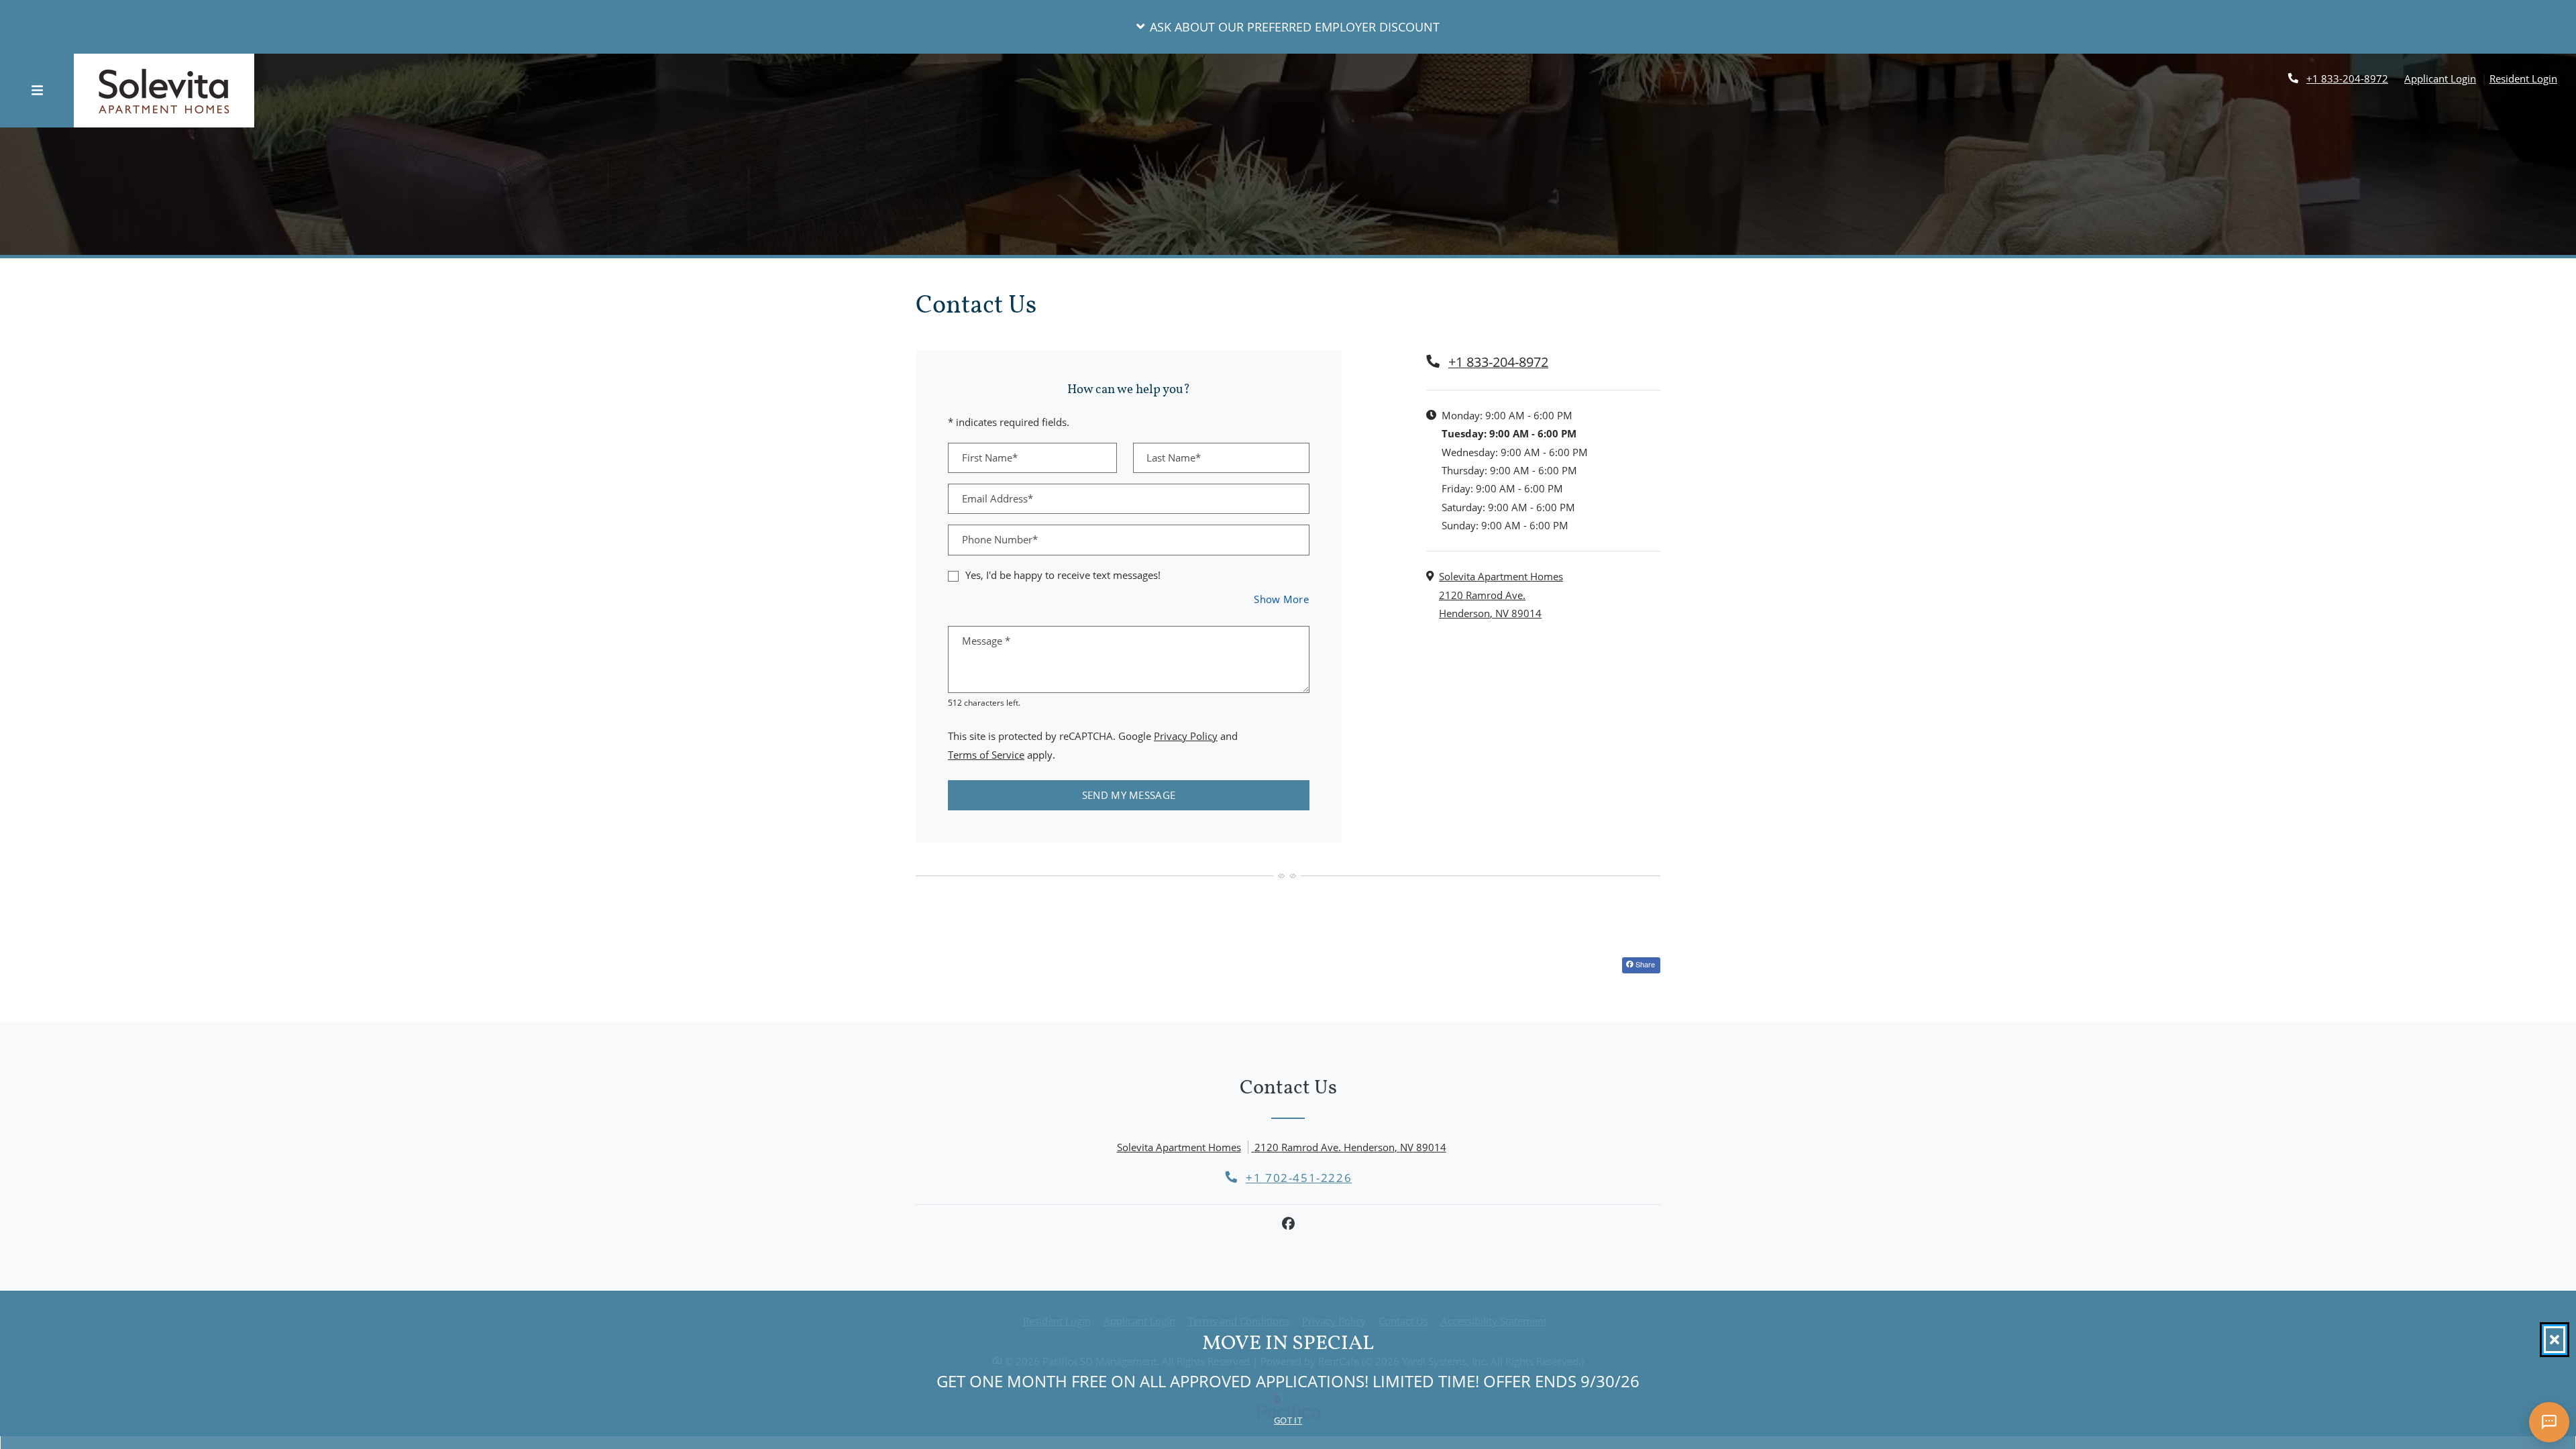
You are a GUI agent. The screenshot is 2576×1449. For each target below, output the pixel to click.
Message (986, 641)
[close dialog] (2555, 1340)
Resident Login (2523, 78)
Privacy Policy (1186, 736)
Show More (1282, 599)
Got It (1288, 1420)
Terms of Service (986, 754)
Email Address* (998, 498)
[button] (1288, 27)
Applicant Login (2440, 78)
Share (1644, 964)
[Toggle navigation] (37, 91)
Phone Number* (1000, 539)
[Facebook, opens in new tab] (1288, 1224)
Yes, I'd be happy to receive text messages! (1063, 575)
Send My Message (1129, 795)
